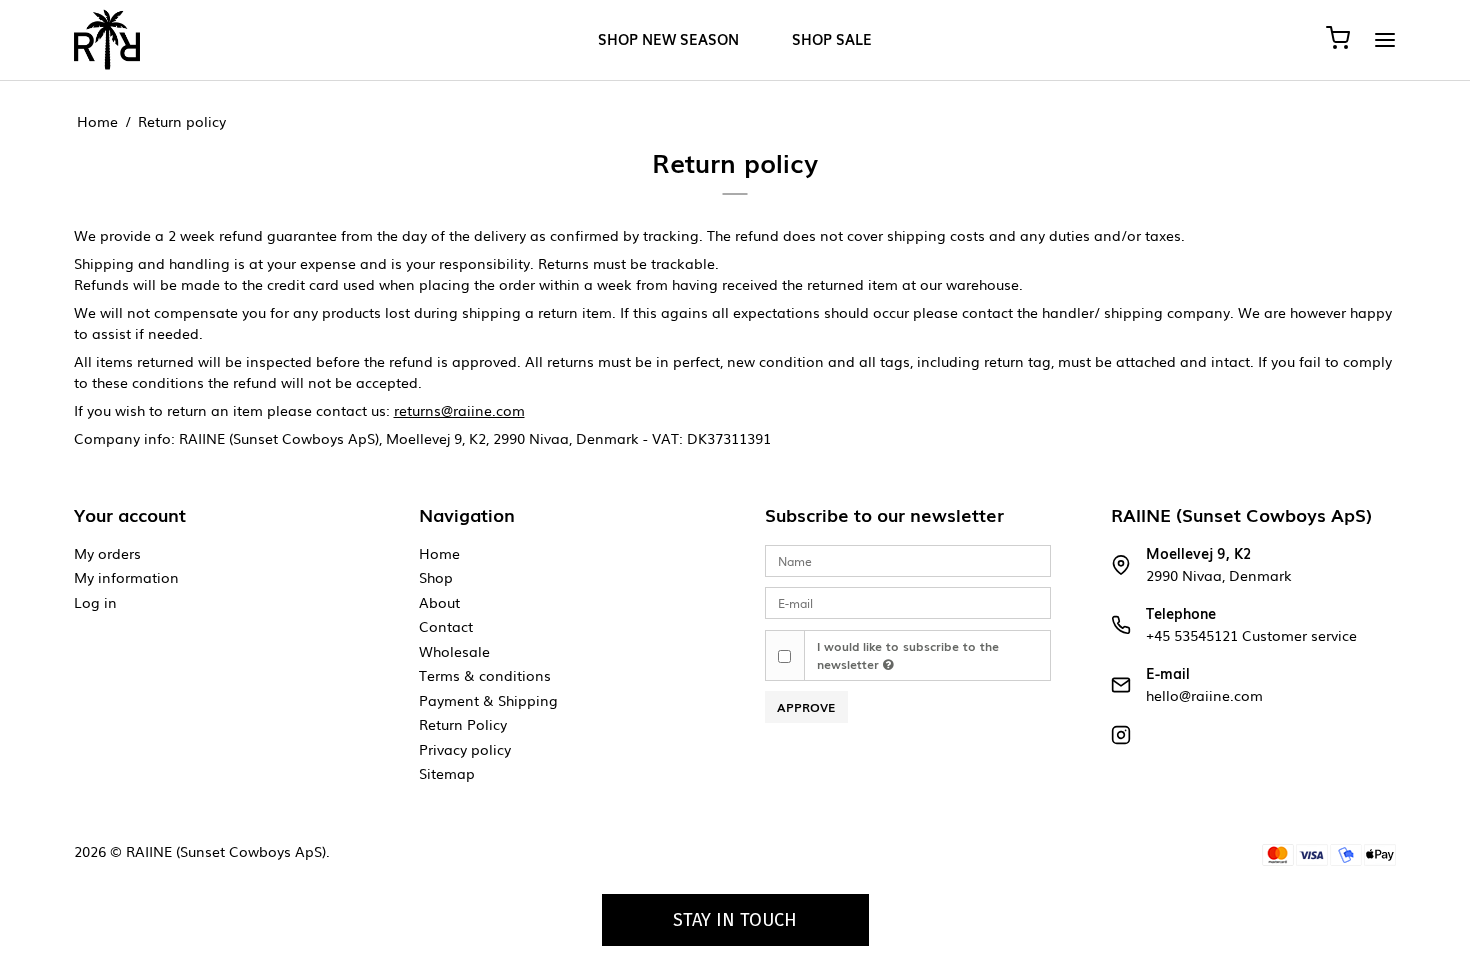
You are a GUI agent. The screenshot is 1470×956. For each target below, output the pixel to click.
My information (126, 577)
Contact (446, 626)
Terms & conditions (485, 675)
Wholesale (454, 651)
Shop (436, 577)
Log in (95, 602)
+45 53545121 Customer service (1251, 635)
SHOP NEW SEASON (668, 39)
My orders (107, 553)
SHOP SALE (832, 39)
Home (439, 553)
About (439, 602)
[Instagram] (1121, 739)
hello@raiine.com (1204, 695)
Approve (806, 707)
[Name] (908, 559)
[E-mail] (908, 601)
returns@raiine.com (459, 410)
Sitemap (447, 773)
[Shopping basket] (1338, 40)
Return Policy (463, 724)
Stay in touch (735, 920)
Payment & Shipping (488, 700)
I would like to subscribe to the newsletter (908, 655)
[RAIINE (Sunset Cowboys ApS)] (107, 40)
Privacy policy (465, 749)
